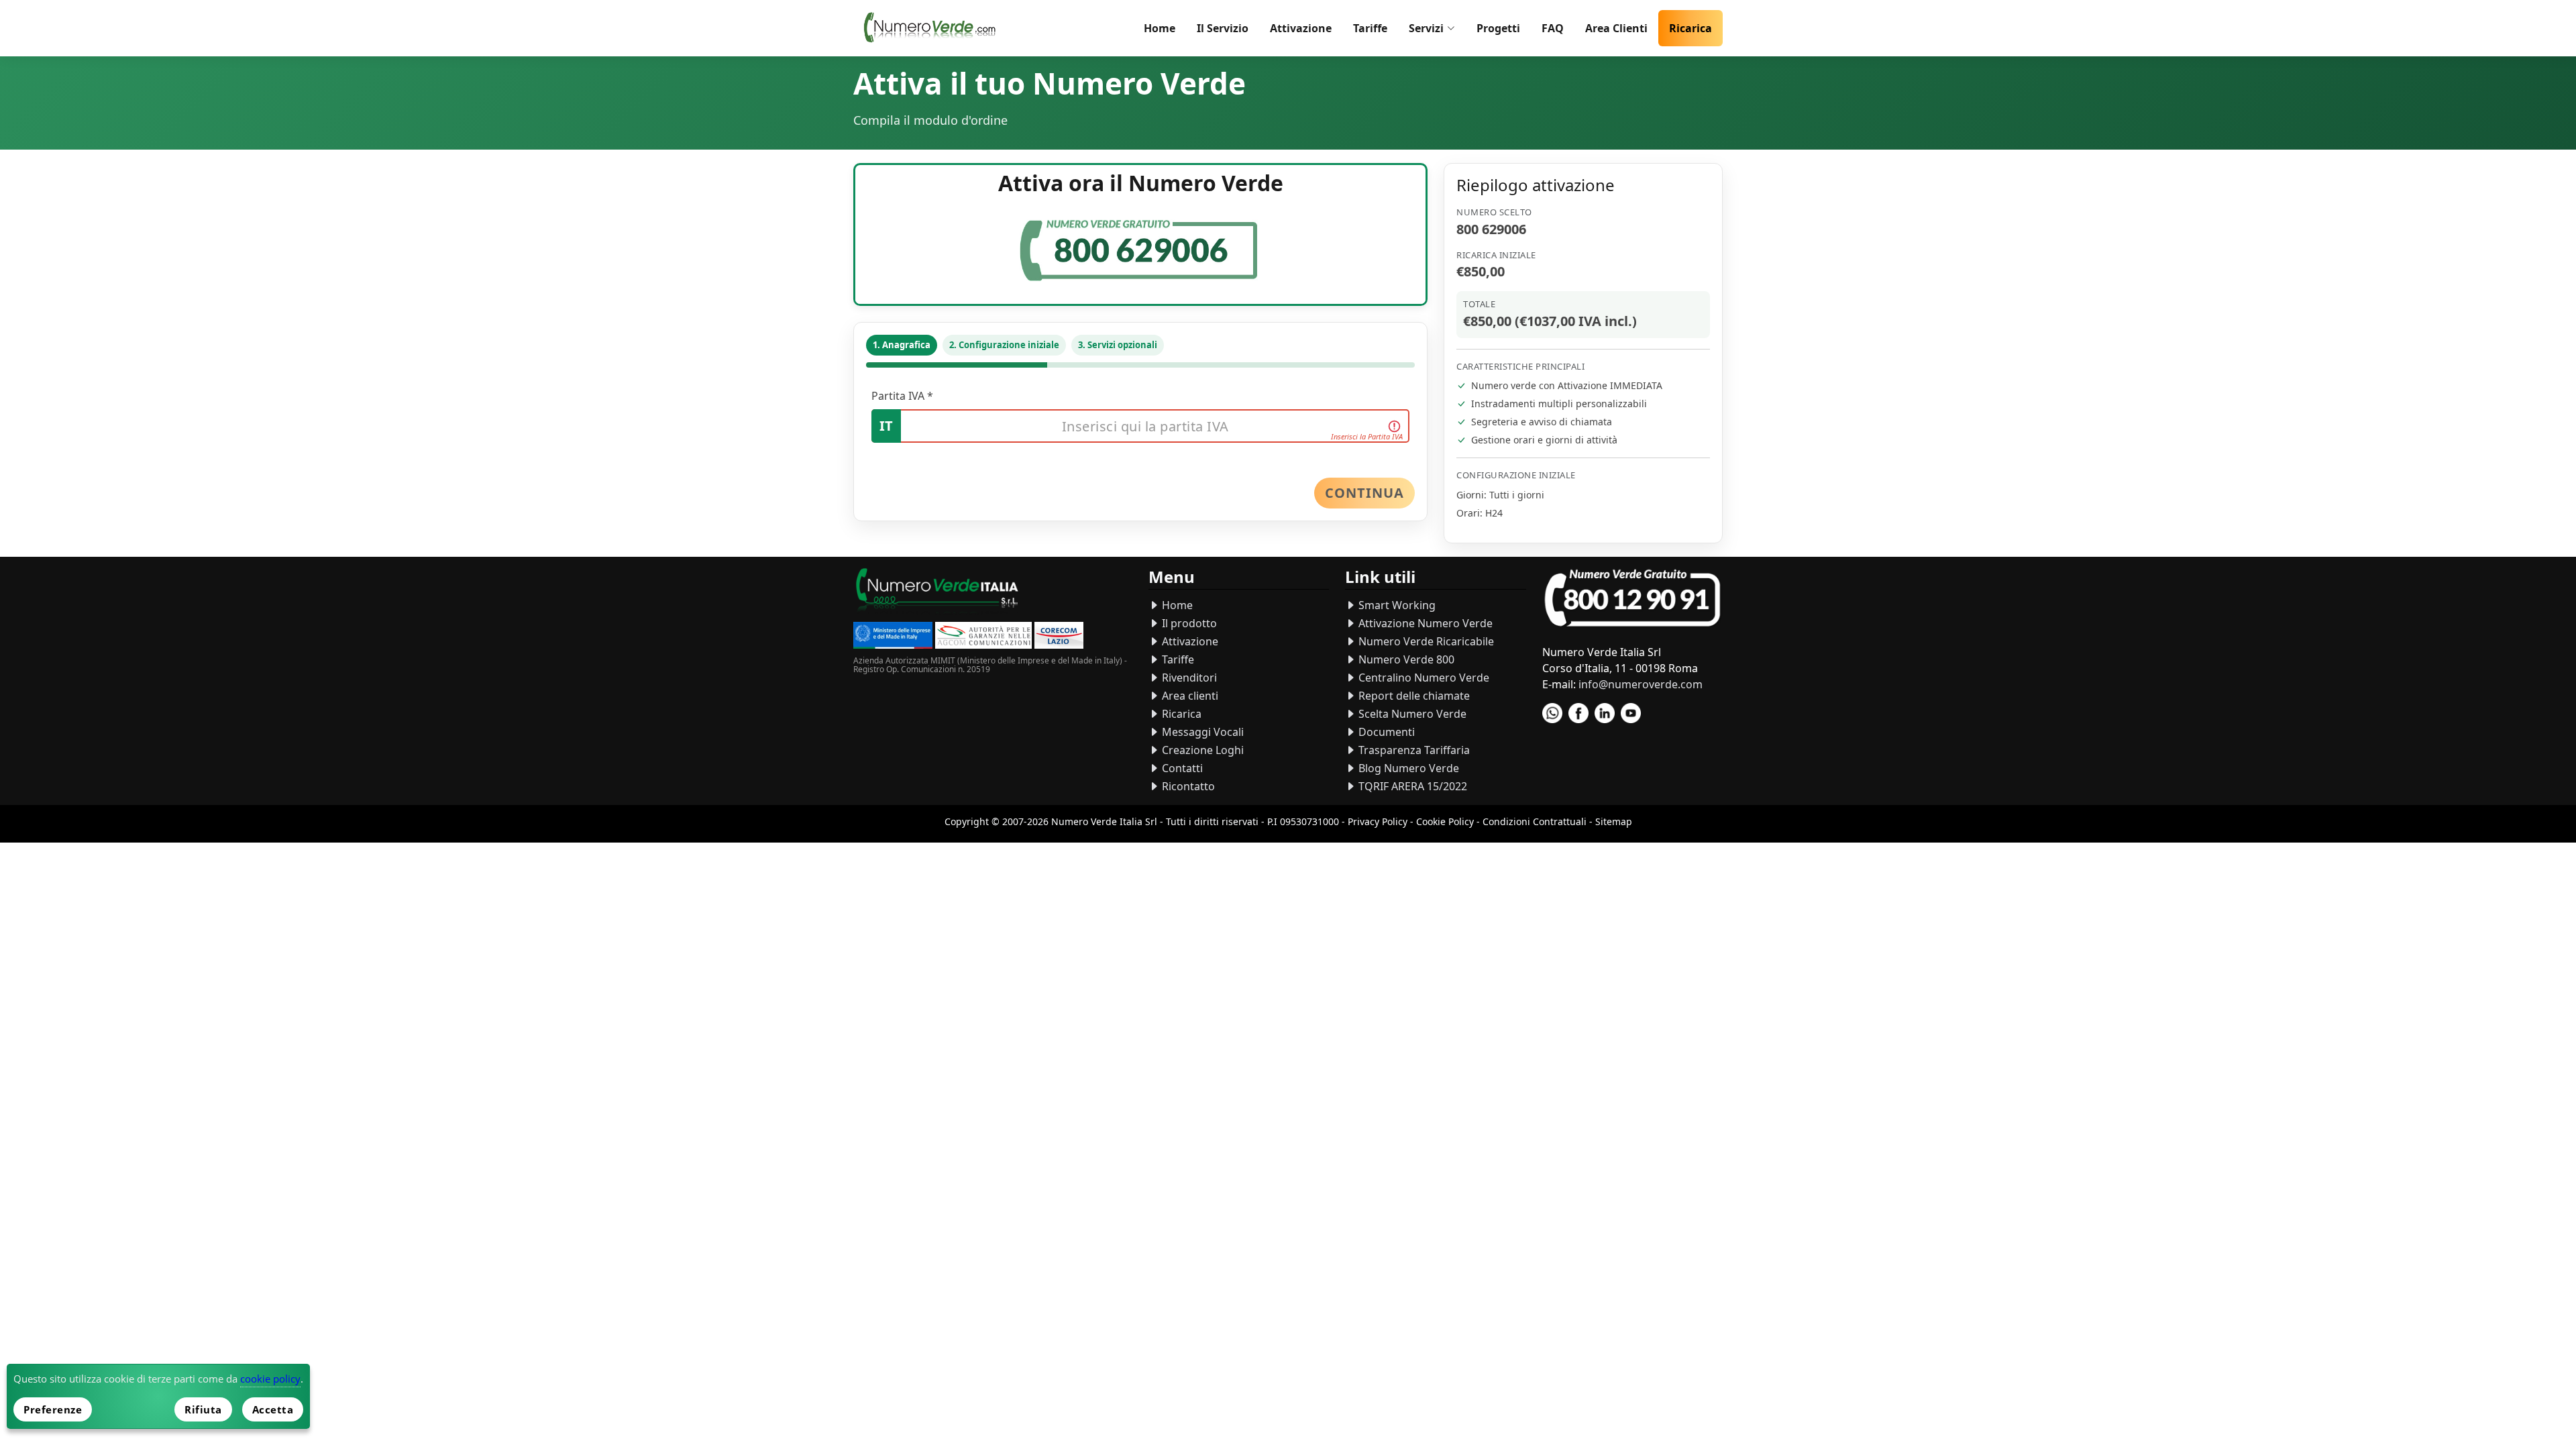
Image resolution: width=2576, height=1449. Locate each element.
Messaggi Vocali (1201, 732)
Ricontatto (1187, 786)
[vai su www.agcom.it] (983, 637)
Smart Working (1396, 605)
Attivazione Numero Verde (1424, 623)
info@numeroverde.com (1641, 684)
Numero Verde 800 (1405, 659)
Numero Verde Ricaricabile (1425, 641)
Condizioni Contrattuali (1535, 821)
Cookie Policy (1445, 821)
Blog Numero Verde (1407, 768)
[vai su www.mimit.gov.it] (893, 637)
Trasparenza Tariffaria (1413, 750)
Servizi (1426, 28)
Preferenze (53, 1409)
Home (1160, 28)
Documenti (1385, 732)
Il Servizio (1223, 28)
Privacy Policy (1378, 821)
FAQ (1553, 28)
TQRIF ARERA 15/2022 (1411, 786)
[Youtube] (1631, 713)
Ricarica (1690, 28)
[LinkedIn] (1605, 713)
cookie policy (270, 1379)
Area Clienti (1616, 28)
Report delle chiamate (1413, 696)
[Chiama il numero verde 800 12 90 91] (1632, 599)
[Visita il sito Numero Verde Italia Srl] (937, 593)
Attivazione (1301, 28)
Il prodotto (1188, 623)
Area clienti (1189, 696)
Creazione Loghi (1201, 750)
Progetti (1498, 28)
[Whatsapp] (1552, 713)
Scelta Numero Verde (1411, 714)
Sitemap (1614, 821)
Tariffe (1370, 28)
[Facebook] (1578, 713)
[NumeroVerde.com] (933, 28)
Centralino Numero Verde (1423, 678)
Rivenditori (1188, 678)
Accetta (273, 1409)
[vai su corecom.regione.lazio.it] (1059, 637)
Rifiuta (203, 1409)
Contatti (1181, 768)
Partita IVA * (902, 396)
